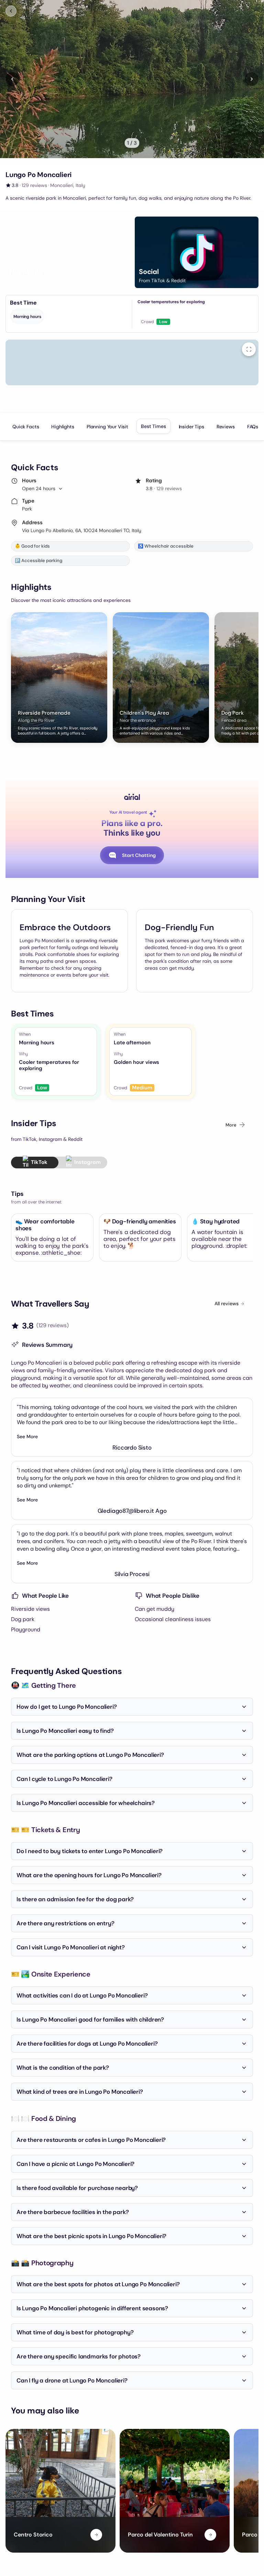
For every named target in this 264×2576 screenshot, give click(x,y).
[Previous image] (12, 79)
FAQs (253, 427)
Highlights (63, 427)
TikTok (39, 1162)
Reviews (226, 427)
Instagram (87, 1162)
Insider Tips (191, 427)
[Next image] (252, 79)
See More (27, 1436)
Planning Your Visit (107, 427)
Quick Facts (26, 427)
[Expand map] (249, 349)
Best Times (153, 426)
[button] (67, 252)
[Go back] (11, 11)
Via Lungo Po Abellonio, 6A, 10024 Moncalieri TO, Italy (82, 530)
